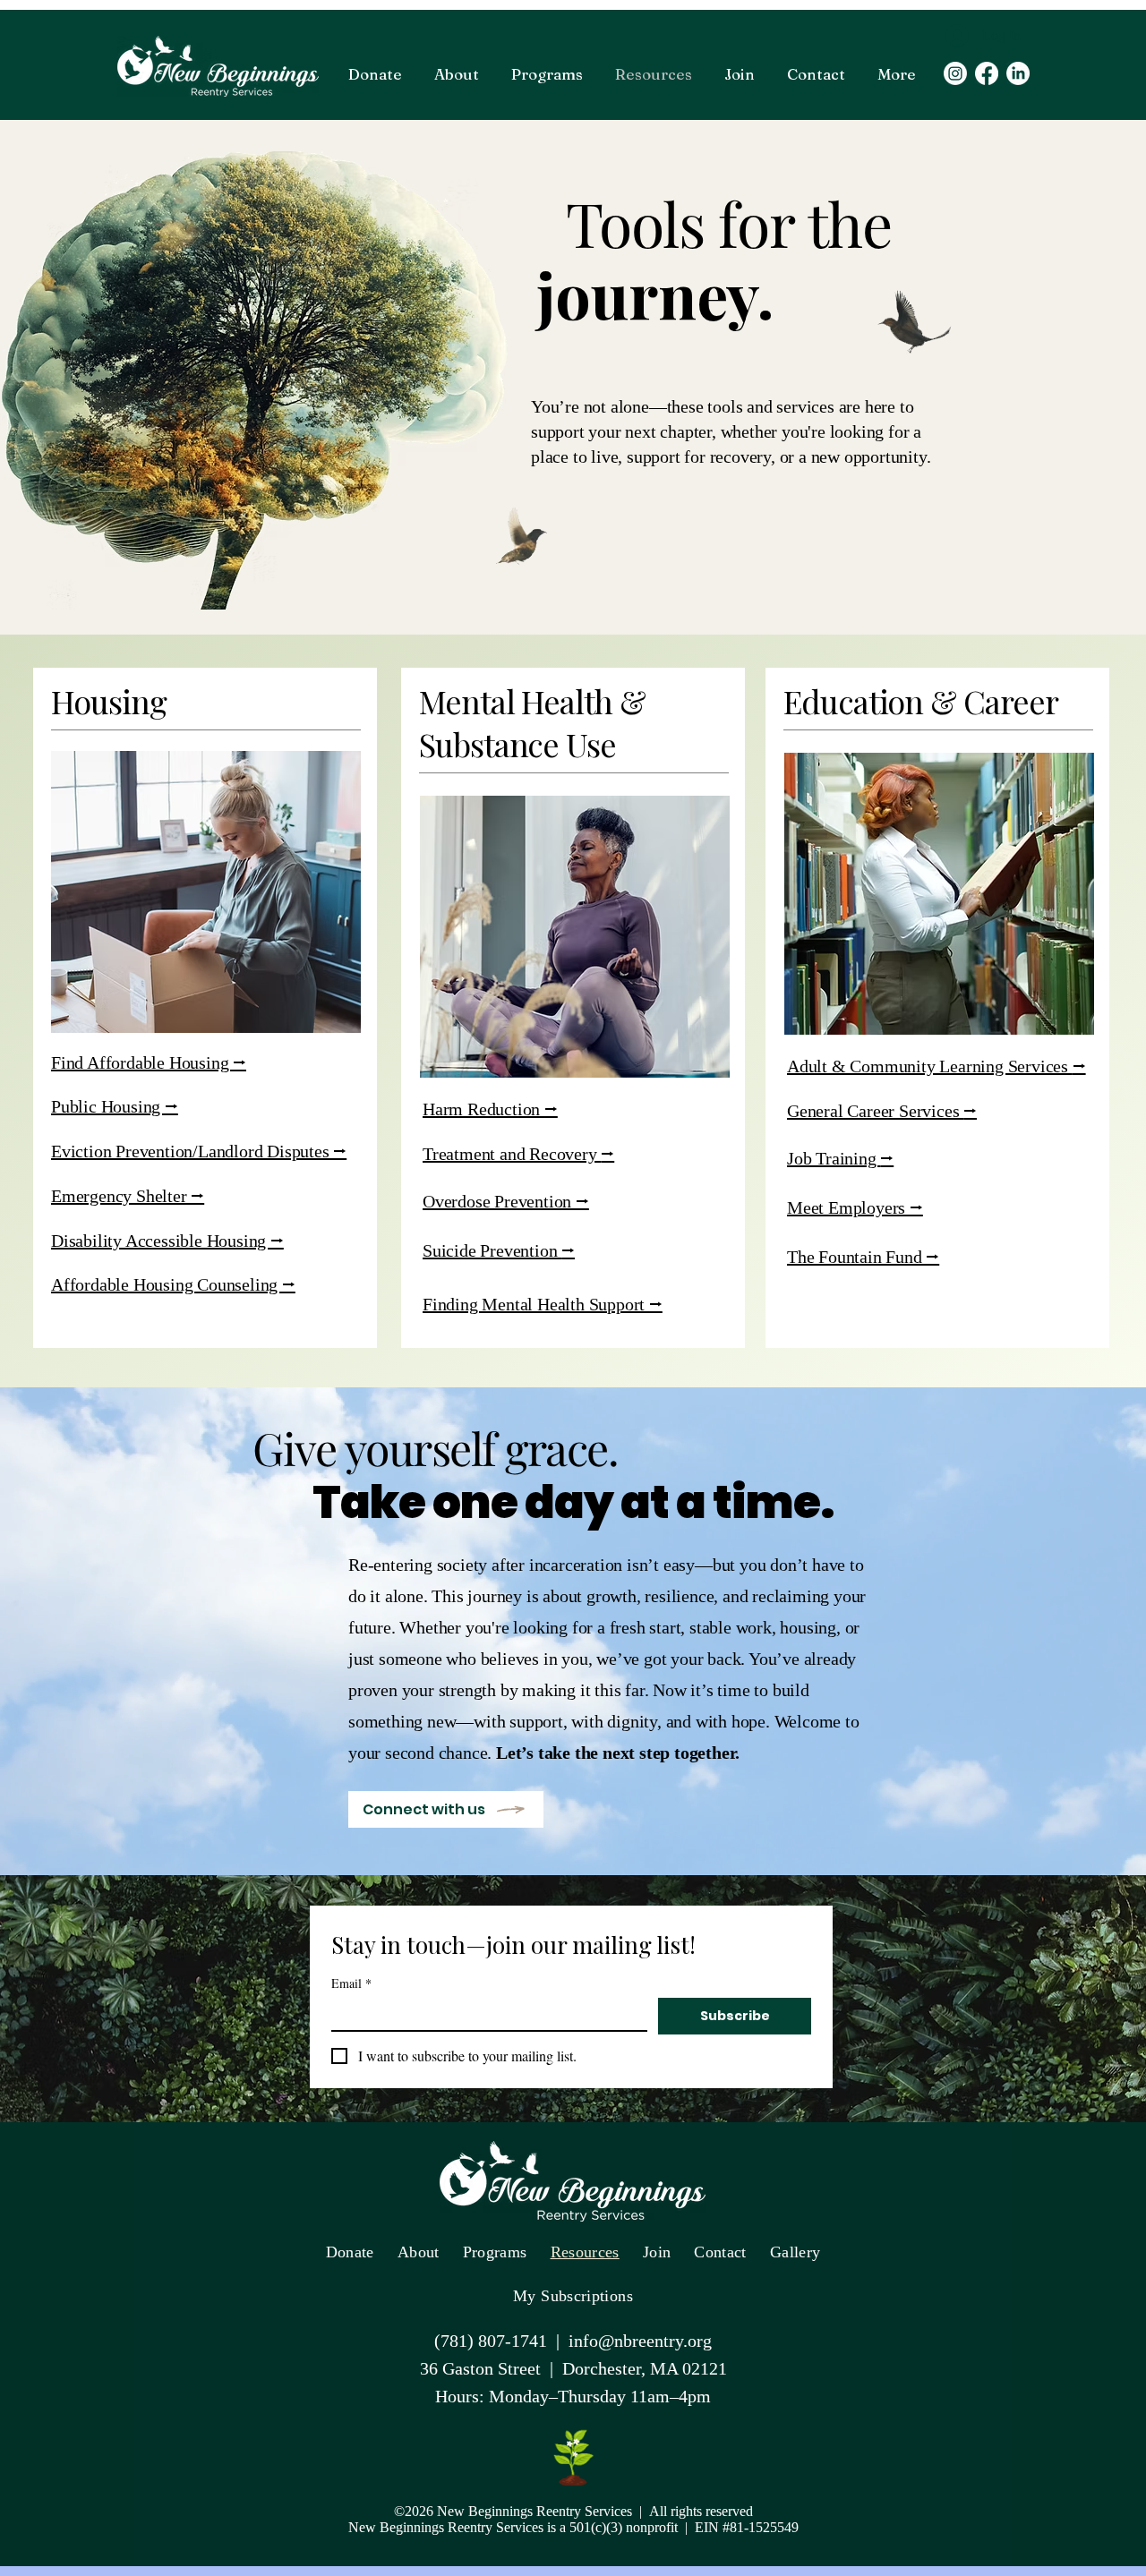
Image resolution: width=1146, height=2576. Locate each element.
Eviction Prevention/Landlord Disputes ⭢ (199, 1151)
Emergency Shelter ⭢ (128, 1196)
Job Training (834, 1158)
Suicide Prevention (492, 1250)
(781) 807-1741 (491, 2341)
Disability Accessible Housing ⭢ (167, 1241)
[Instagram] (955, 73)
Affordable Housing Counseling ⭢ (173, 1284)
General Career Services (875, 1111)
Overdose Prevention (499, 1201)
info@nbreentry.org (640, 2341)
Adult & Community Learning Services (930, 1066)
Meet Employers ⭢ (855, 1207)
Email (351, 1983)
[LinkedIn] (1018, 73)
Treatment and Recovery (512, 1154)
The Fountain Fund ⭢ (863, 1257)
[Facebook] (987, 73)
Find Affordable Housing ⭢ (149, 1062)
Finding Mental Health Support (536, 1304)
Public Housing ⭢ (115, 1106)
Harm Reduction (483, 1109)
